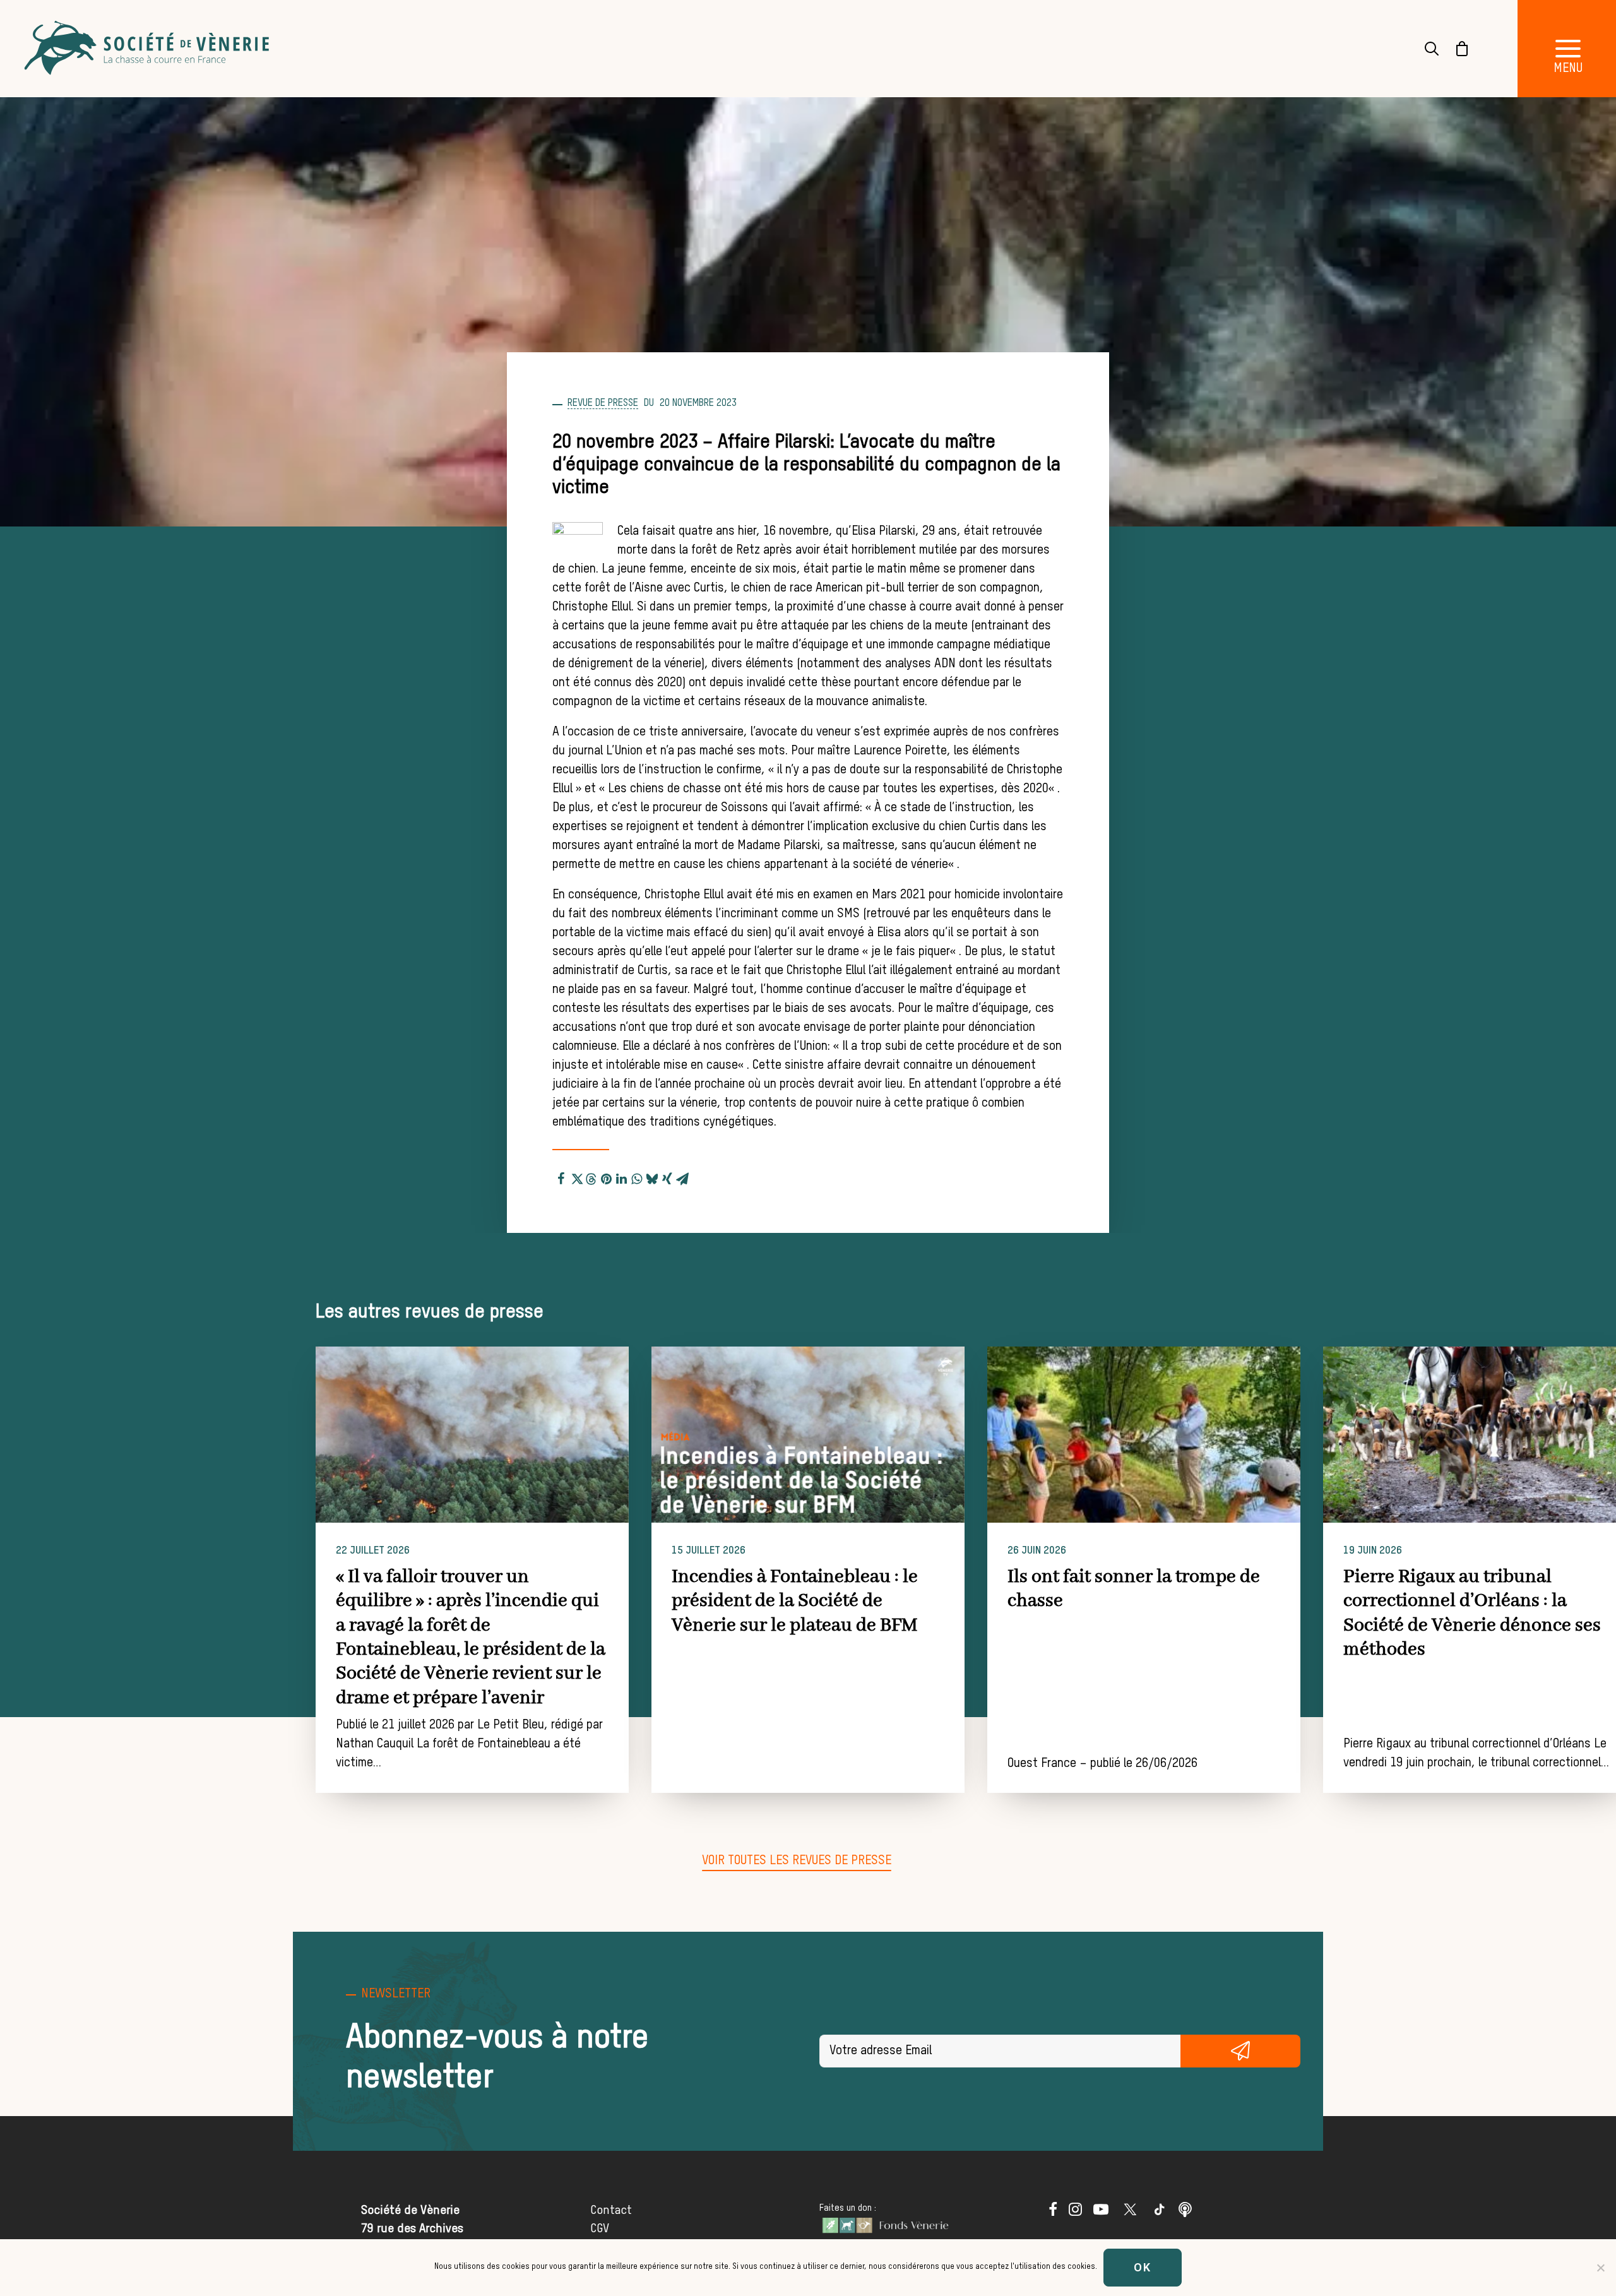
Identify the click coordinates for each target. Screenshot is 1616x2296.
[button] (472, 1435)
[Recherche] (1424, 49)
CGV (600, 2229)
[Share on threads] (591, 1177)
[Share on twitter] (576, 1177)
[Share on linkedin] (622, 1177)
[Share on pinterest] (607, 1177)
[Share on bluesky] (652, 1177)
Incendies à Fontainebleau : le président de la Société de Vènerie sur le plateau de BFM (795, 1601)
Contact (611, 2210)
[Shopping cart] (1454, 49)
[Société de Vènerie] (148, 49)
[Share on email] (682, 1177)
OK (1143, 2267)
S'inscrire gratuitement (1241, 2051)
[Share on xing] (667, 1177)
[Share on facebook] (561, 1177)
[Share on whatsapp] (637, 1177)
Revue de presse (603, 403)
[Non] (1600, 2268)
